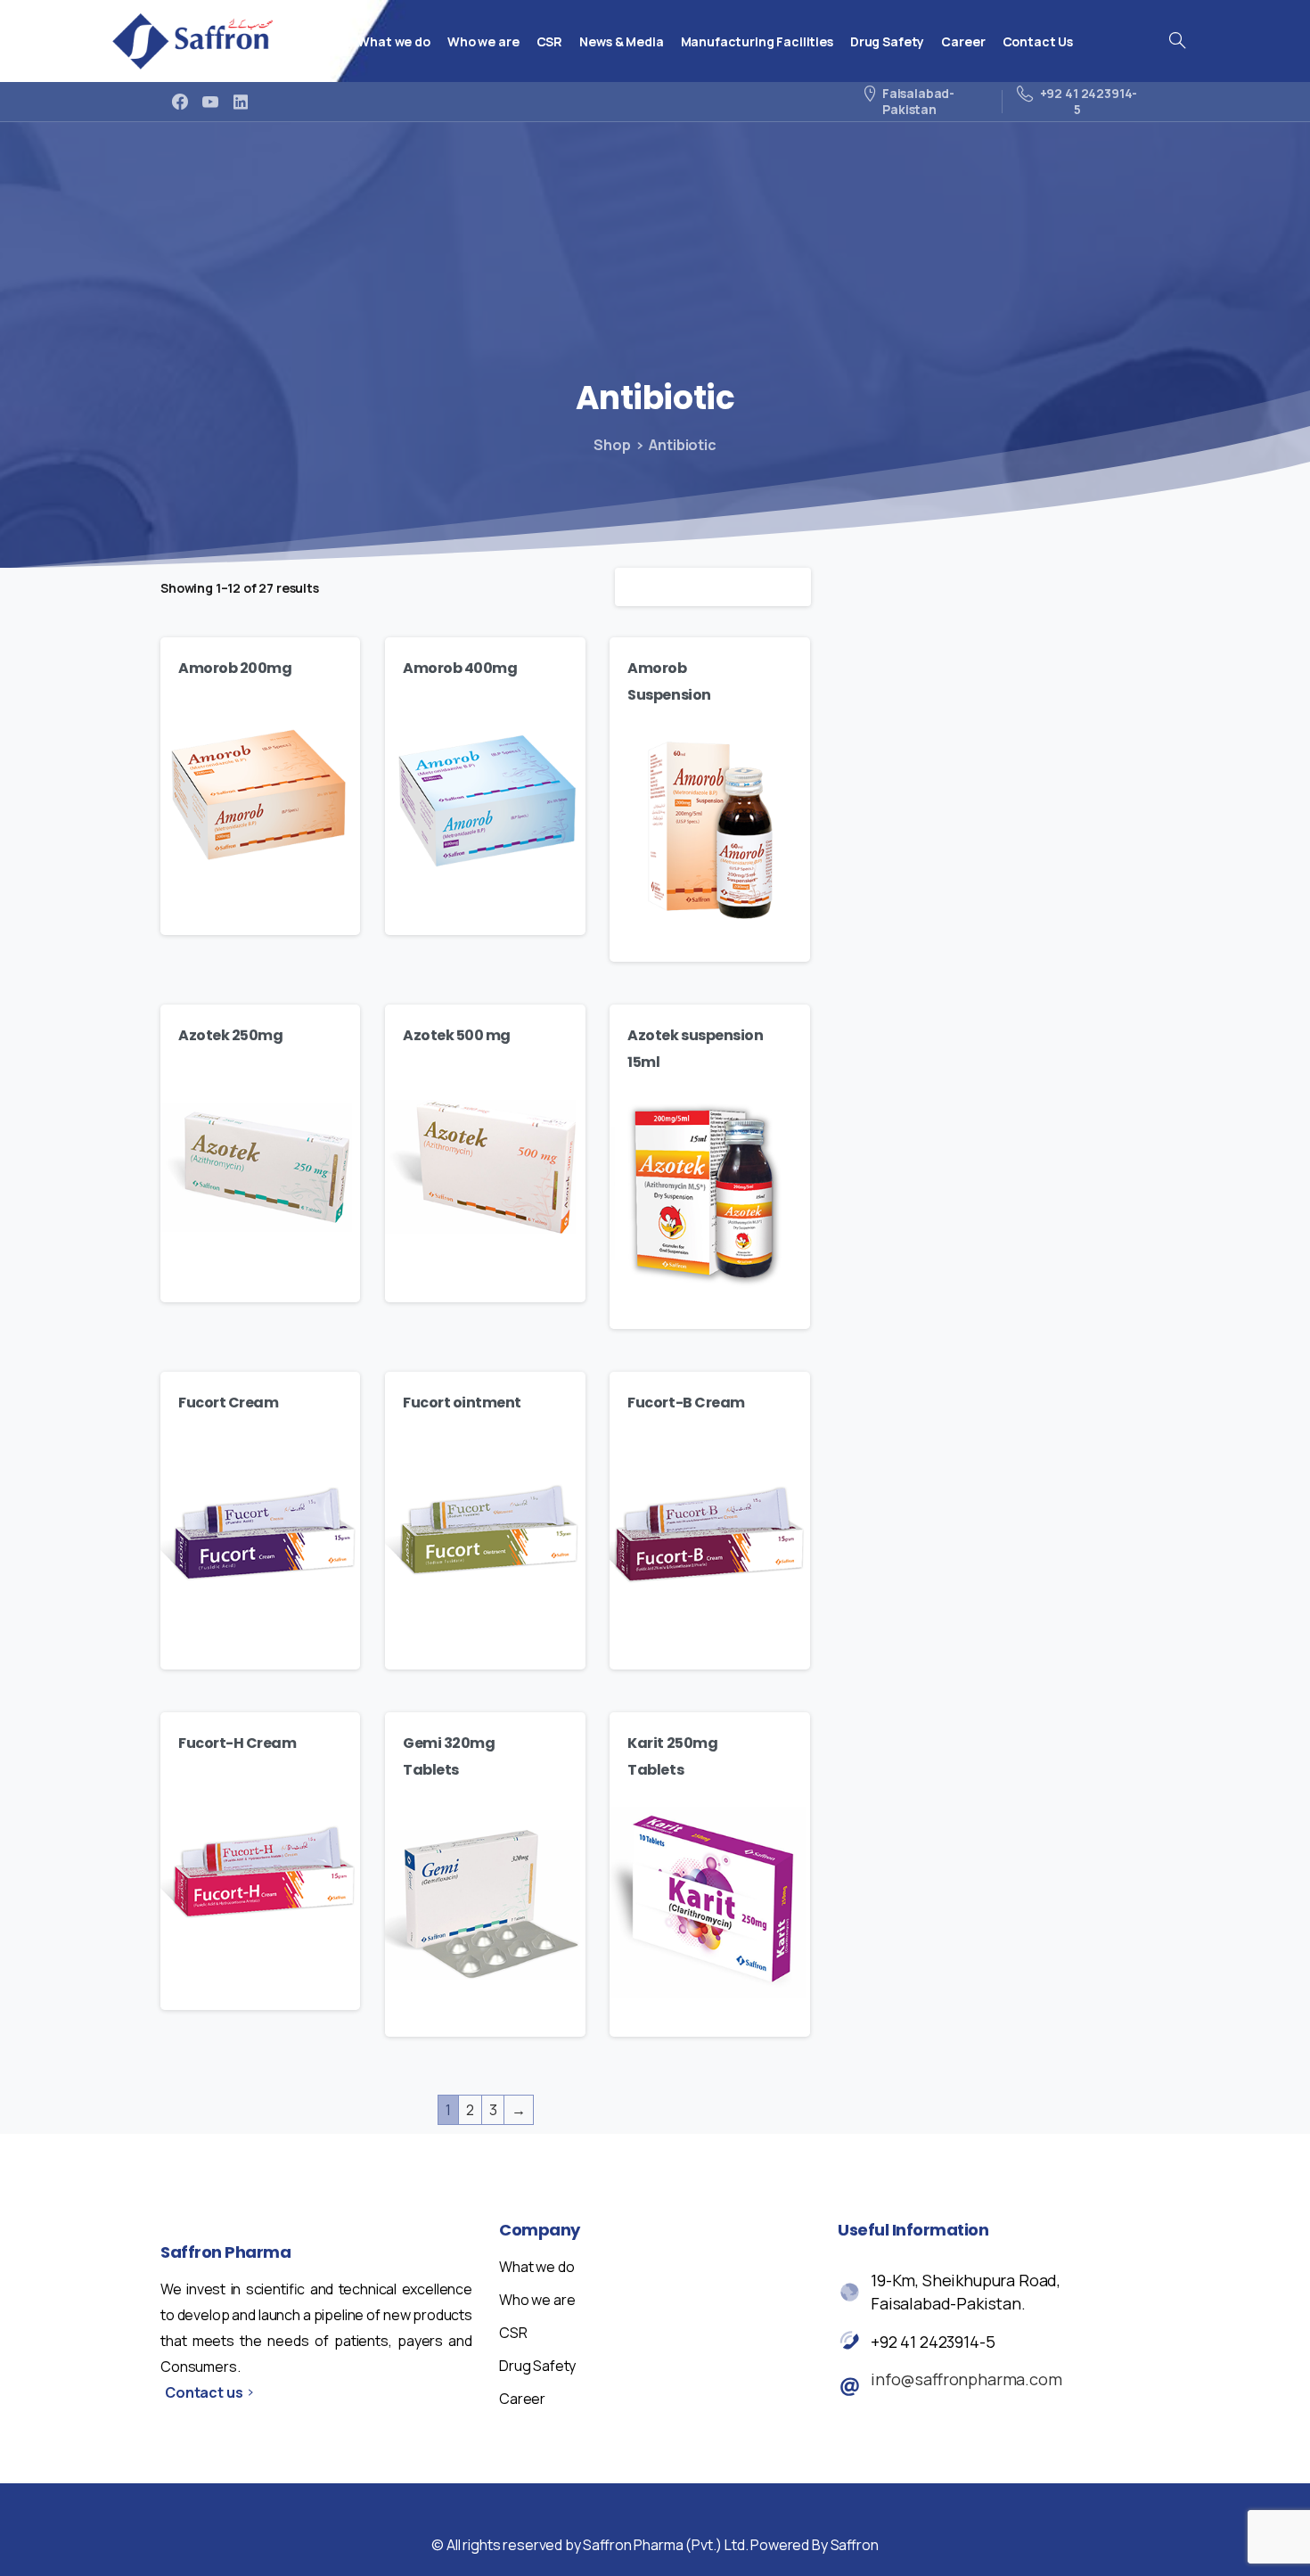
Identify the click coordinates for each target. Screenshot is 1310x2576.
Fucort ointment (462, 1403)
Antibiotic (682, 445)
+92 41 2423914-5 (933, 2342)
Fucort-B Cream (686, 1403)
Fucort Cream (228, 1403)
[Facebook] (180, 102)
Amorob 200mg (235, 668)
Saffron (855, 2545)
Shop (612, 445)
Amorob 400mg (460, 668)
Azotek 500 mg (457, 1035)
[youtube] (210, 102)
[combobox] (713, 587)
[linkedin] (241, 102)
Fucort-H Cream (237, 1743)
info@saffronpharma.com (966, 2379)
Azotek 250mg (230, 1035)
